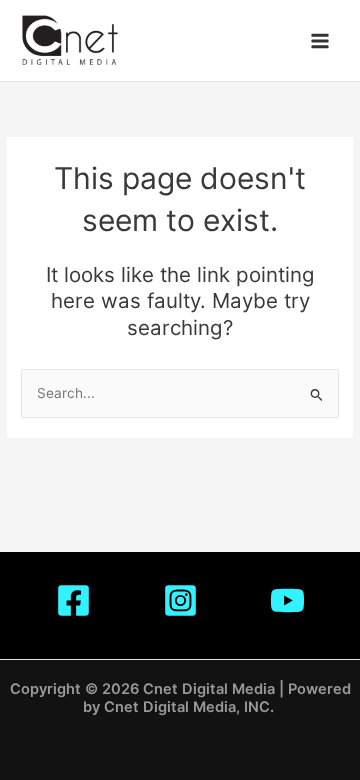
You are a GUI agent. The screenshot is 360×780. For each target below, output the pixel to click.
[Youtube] (287, 600)
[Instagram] (180, 600)
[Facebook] (73, 600)
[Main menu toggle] (320, 40)
